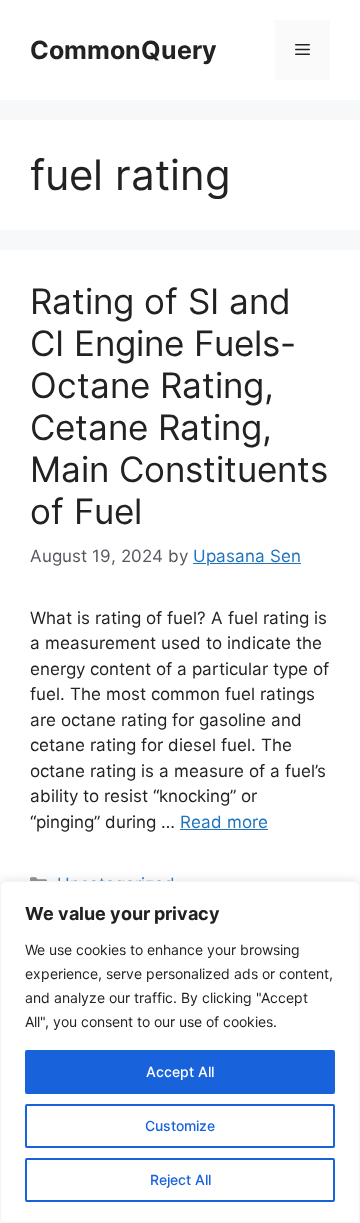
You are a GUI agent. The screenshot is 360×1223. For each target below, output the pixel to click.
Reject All (180, 1179)
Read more (224, 822)
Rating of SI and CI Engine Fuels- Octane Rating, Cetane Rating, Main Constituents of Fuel (179, 406)
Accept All (180, 1071)
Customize (180, 1125)
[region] (180, 1052)
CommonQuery (123, 50)
